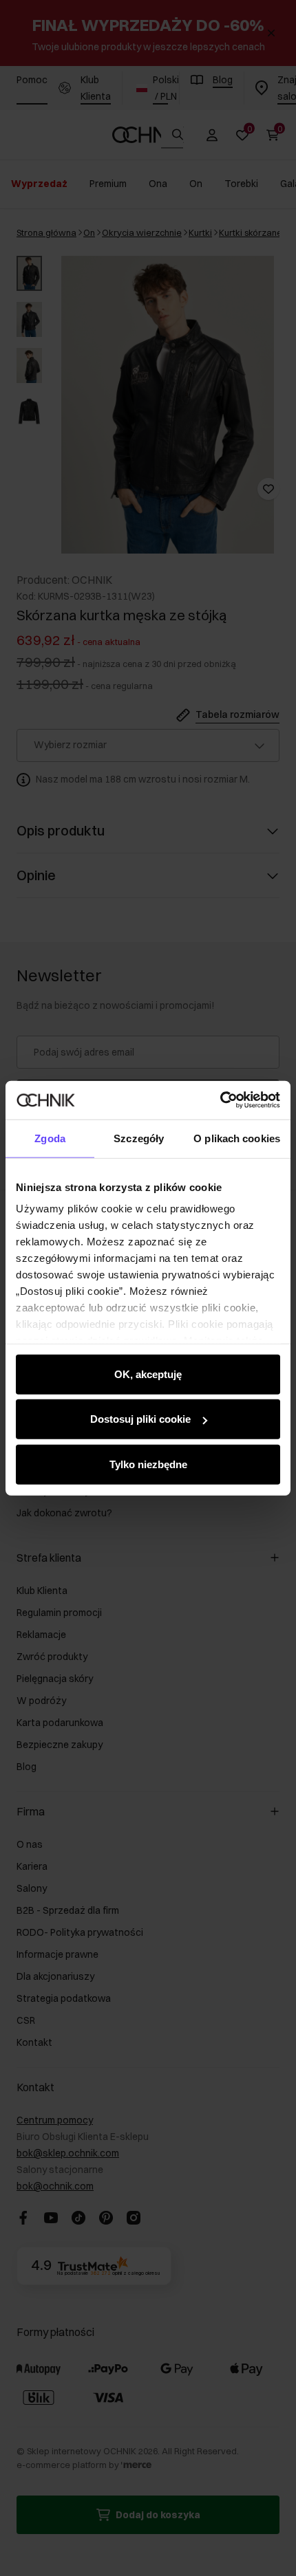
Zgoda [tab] (50, 1138)
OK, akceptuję (148, 1374)
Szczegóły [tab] (139, 1138)
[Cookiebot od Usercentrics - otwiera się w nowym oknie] (220, 1100)
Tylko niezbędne (148, 1464)
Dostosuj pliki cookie (140, 1419)
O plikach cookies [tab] (237, 1138)
